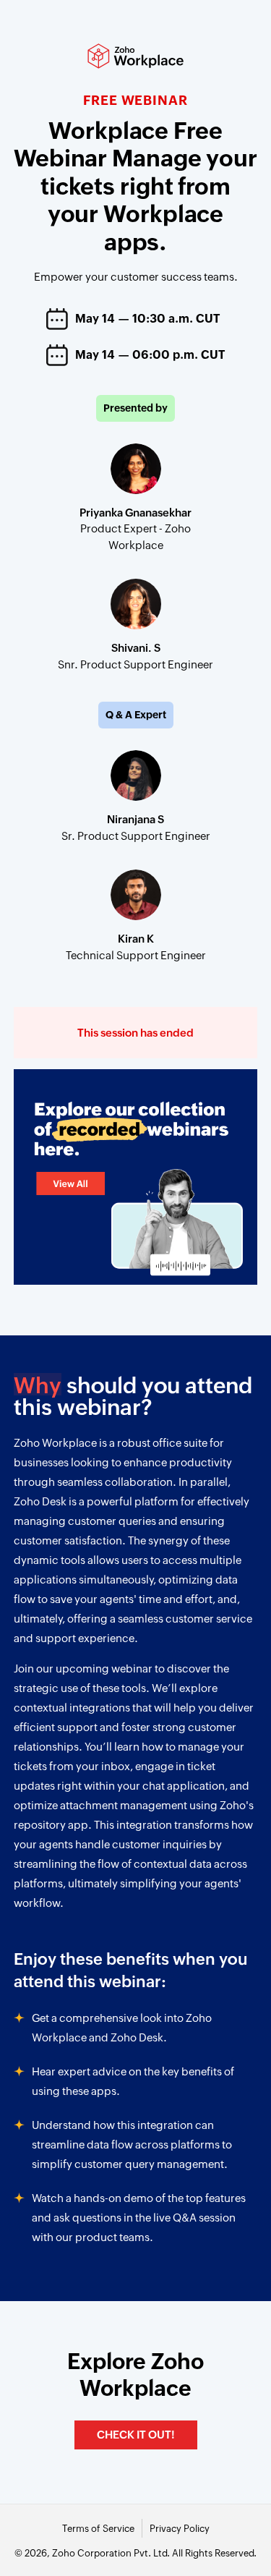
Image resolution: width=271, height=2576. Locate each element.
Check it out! (136, 2435)
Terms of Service (98, 2529)
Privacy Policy (180, 2529)
